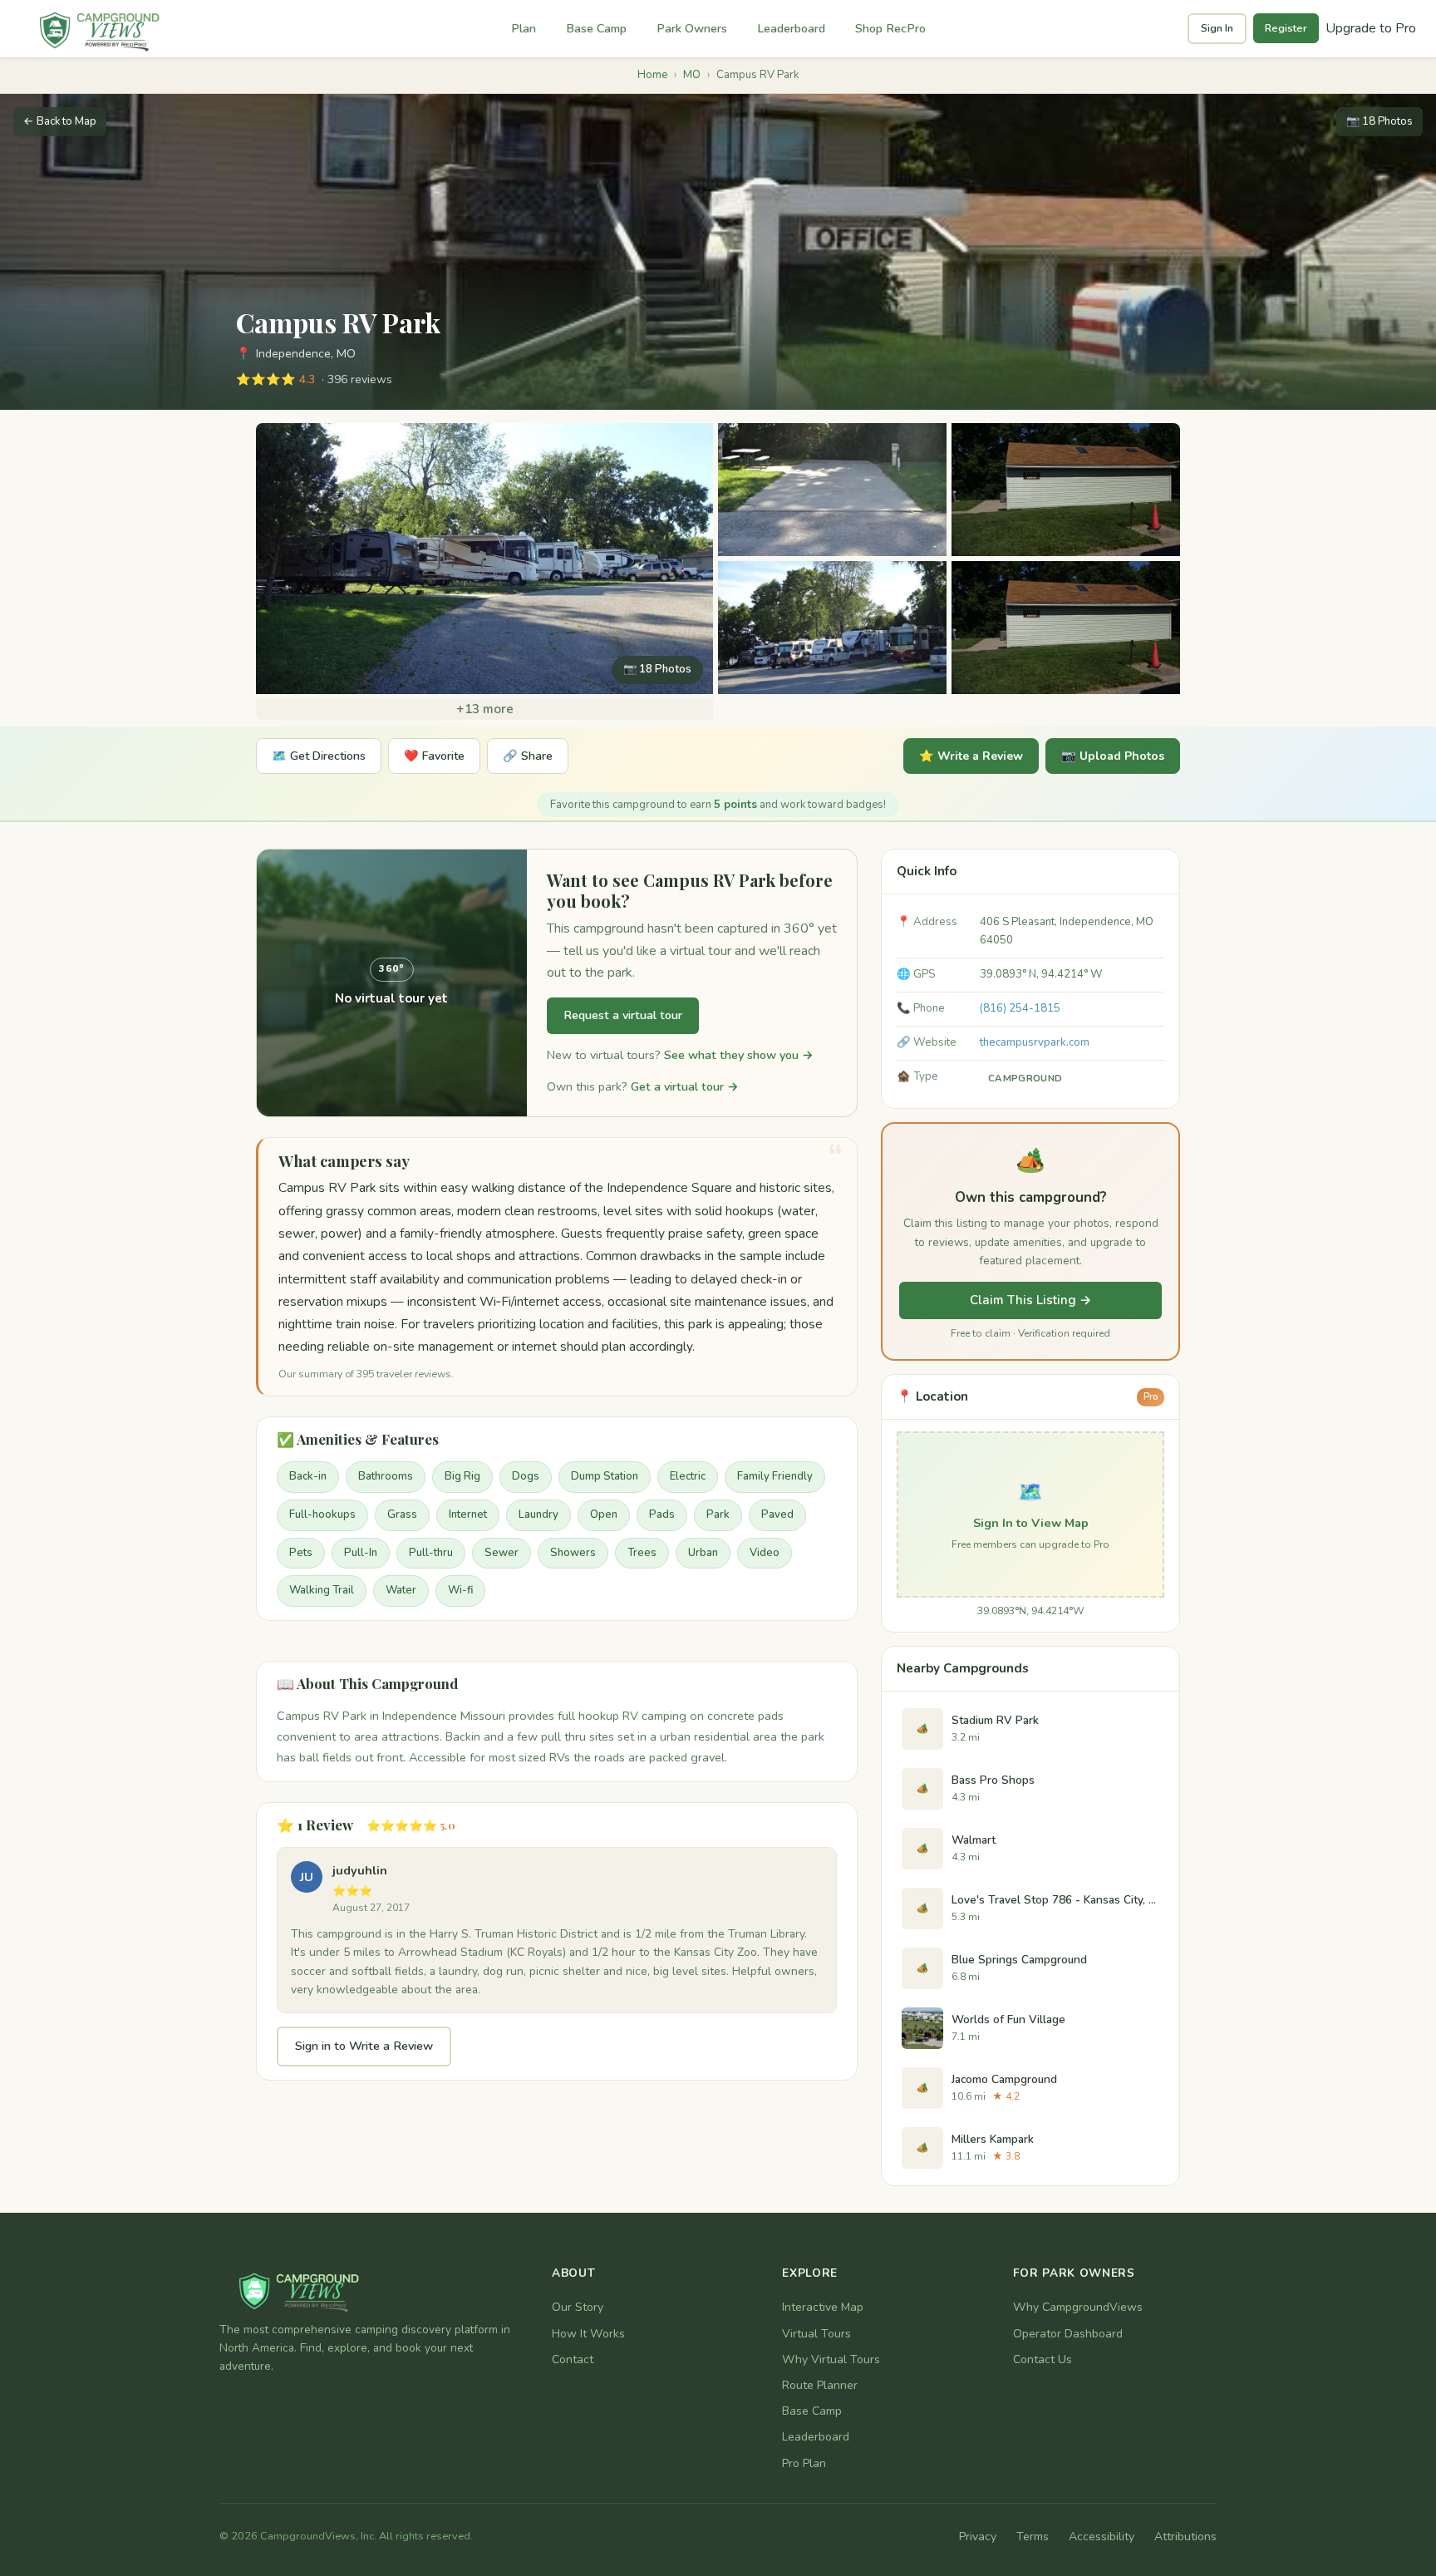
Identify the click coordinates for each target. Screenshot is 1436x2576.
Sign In (1217, 28)
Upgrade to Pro (1371, 28)
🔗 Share (528, 756)
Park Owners (692, 28)
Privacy (978, 2537)
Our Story (578, 2307)
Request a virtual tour (623, 1015)
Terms (1033, 2537)
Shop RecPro (890, 28)
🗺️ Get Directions (319, 756)
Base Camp (596, 28)
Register (1286, 28)
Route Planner (820, 2385)
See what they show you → (739, 1055)
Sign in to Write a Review (364, 2046)
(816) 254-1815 (1020, 1008)
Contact (573, 2359)
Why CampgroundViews (1078, 2307)
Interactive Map (823, 2307)
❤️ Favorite (434, 756)
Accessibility (1102, 2537)
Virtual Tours (816, 2334)
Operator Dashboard (1068, 2334)
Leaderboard (791, 28)
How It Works (588, 2334)
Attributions (1185, 2537)
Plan (524, 28)
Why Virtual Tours (831, 2359)
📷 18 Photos (1379, 121)
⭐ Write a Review (971, 756)
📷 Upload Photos (1113, 756)
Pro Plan (804, 2463)
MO (692, 75)
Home (652, 75)
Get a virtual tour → (685, 1086)
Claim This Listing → (1031, 1300)
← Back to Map (60, 121)
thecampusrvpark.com (1035, 1042)
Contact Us (1043, 2359)
